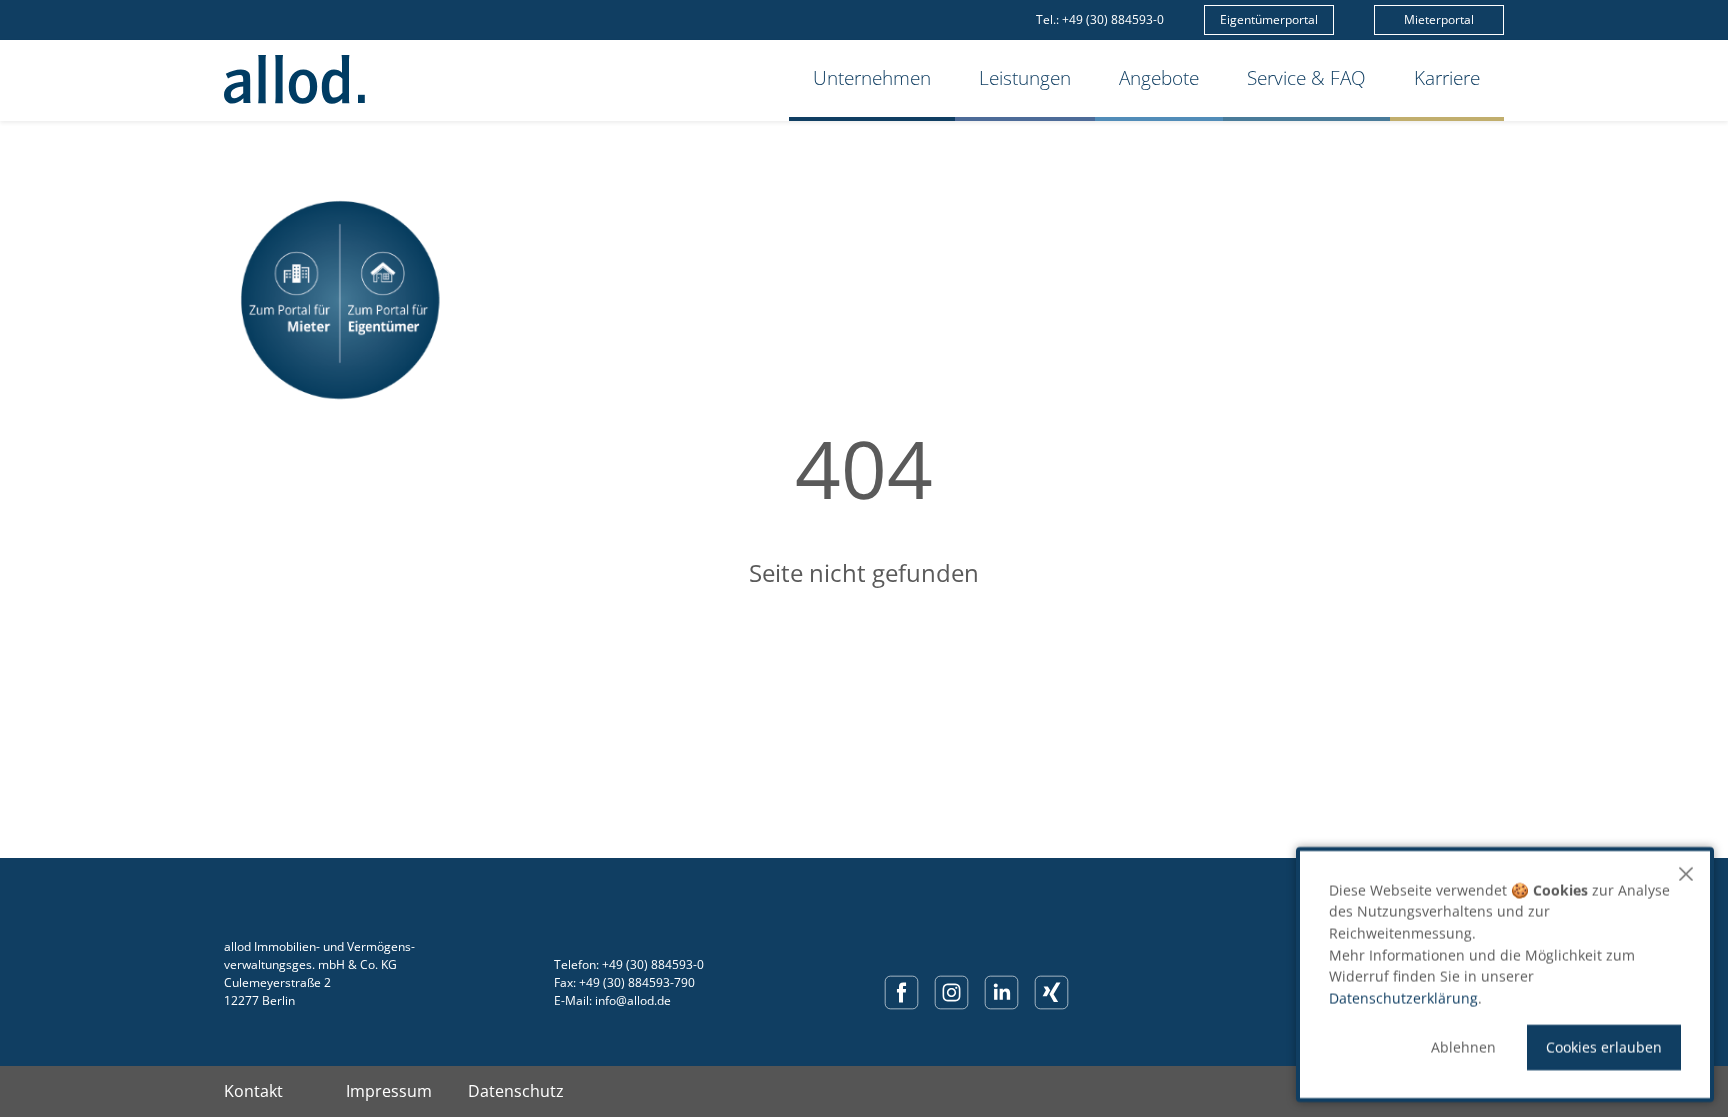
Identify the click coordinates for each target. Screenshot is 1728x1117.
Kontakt (253, 1091)
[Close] (1686, 874)
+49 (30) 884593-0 (1113, 19)
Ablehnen (1463, 1047)
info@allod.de (633, 1000)
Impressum (389, 1091)
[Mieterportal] (290, 300)
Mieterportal (1439, 19)
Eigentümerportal (1269, 19)
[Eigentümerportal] (390, 300)
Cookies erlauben (1604, 1047)
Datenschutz (516, 1091)
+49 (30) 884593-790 (637, 982)
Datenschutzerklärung (1403, 998)
